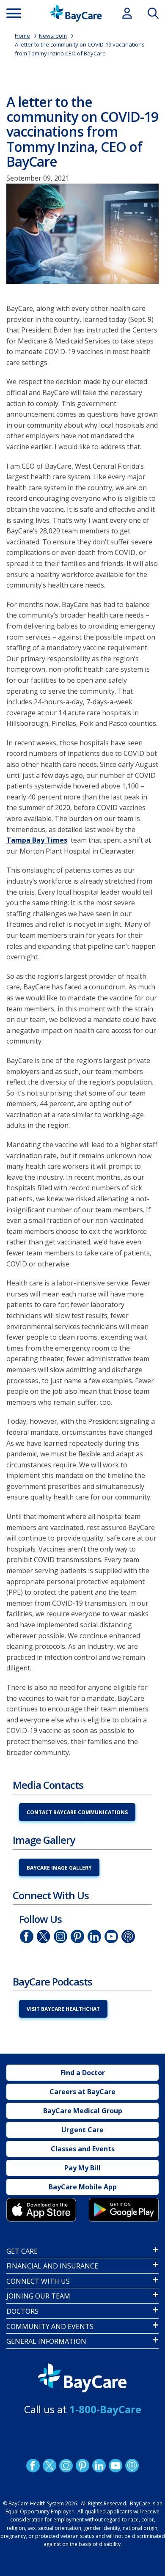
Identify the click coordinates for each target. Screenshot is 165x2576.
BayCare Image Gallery (59, 1868)
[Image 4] (124, 2209)
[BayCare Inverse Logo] (82, 2378)
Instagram (60, 1936)
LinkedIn (94, 1936)
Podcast (128, 1936)
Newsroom (53, 36)
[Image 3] (41, 2209)
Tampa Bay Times (37, 840)
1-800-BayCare (105, 2409)
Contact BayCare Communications (77, 1812)
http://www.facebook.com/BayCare (27, 1936)
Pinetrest (77, 1936)
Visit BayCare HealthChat (63, 2009)
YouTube (111, 1936)
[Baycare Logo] (76, 13)
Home (22, 36)
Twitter (44, 1936)
